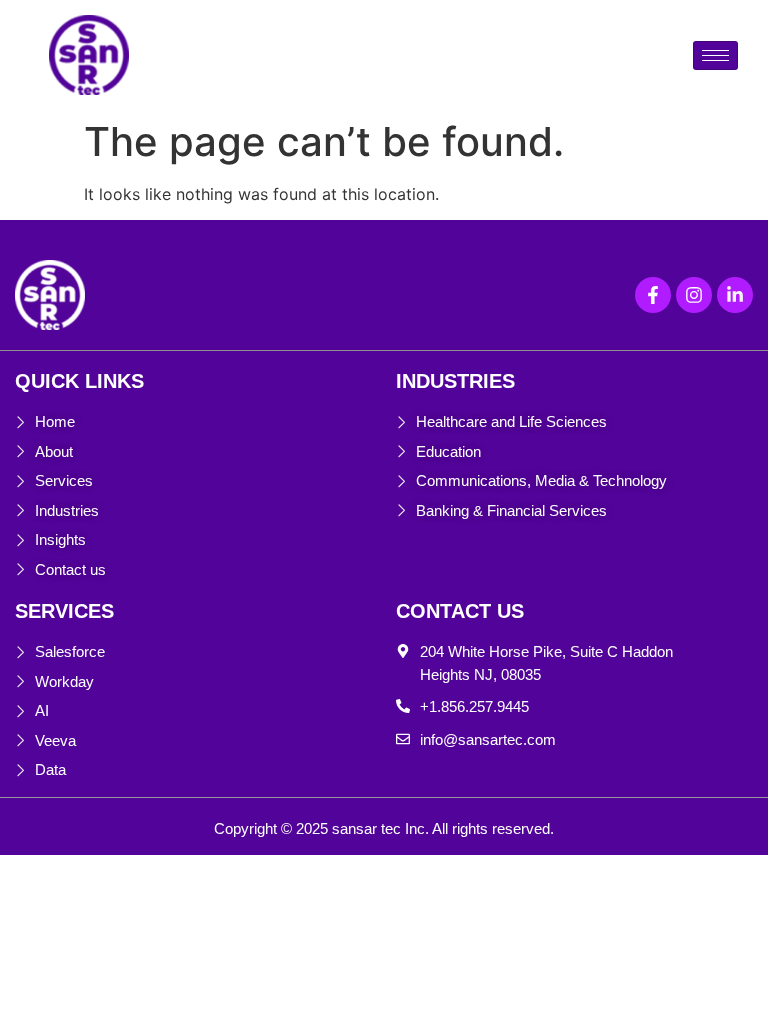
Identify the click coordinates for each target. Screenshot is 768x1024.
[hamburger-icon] (715, 55)
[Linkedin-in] (735, 295)
